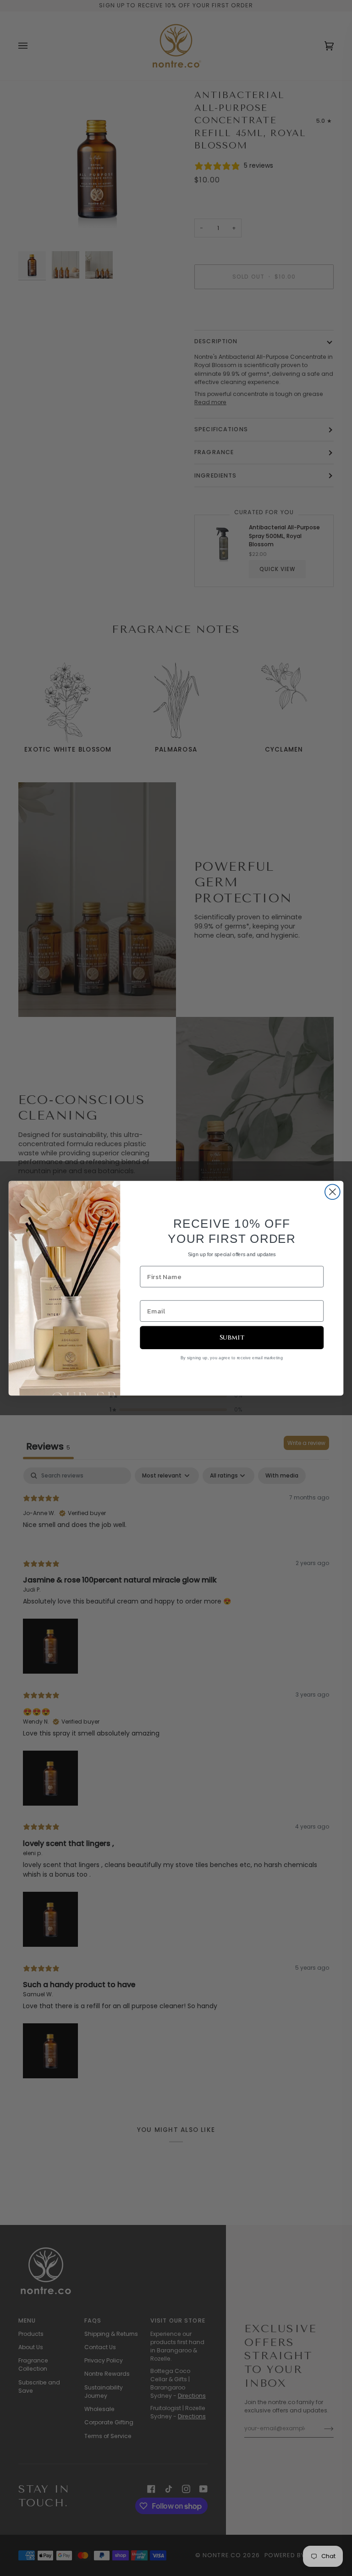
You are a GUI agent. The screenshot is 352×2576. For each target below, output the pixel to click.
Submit (232, 1337)
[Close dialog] (333, 1192)
